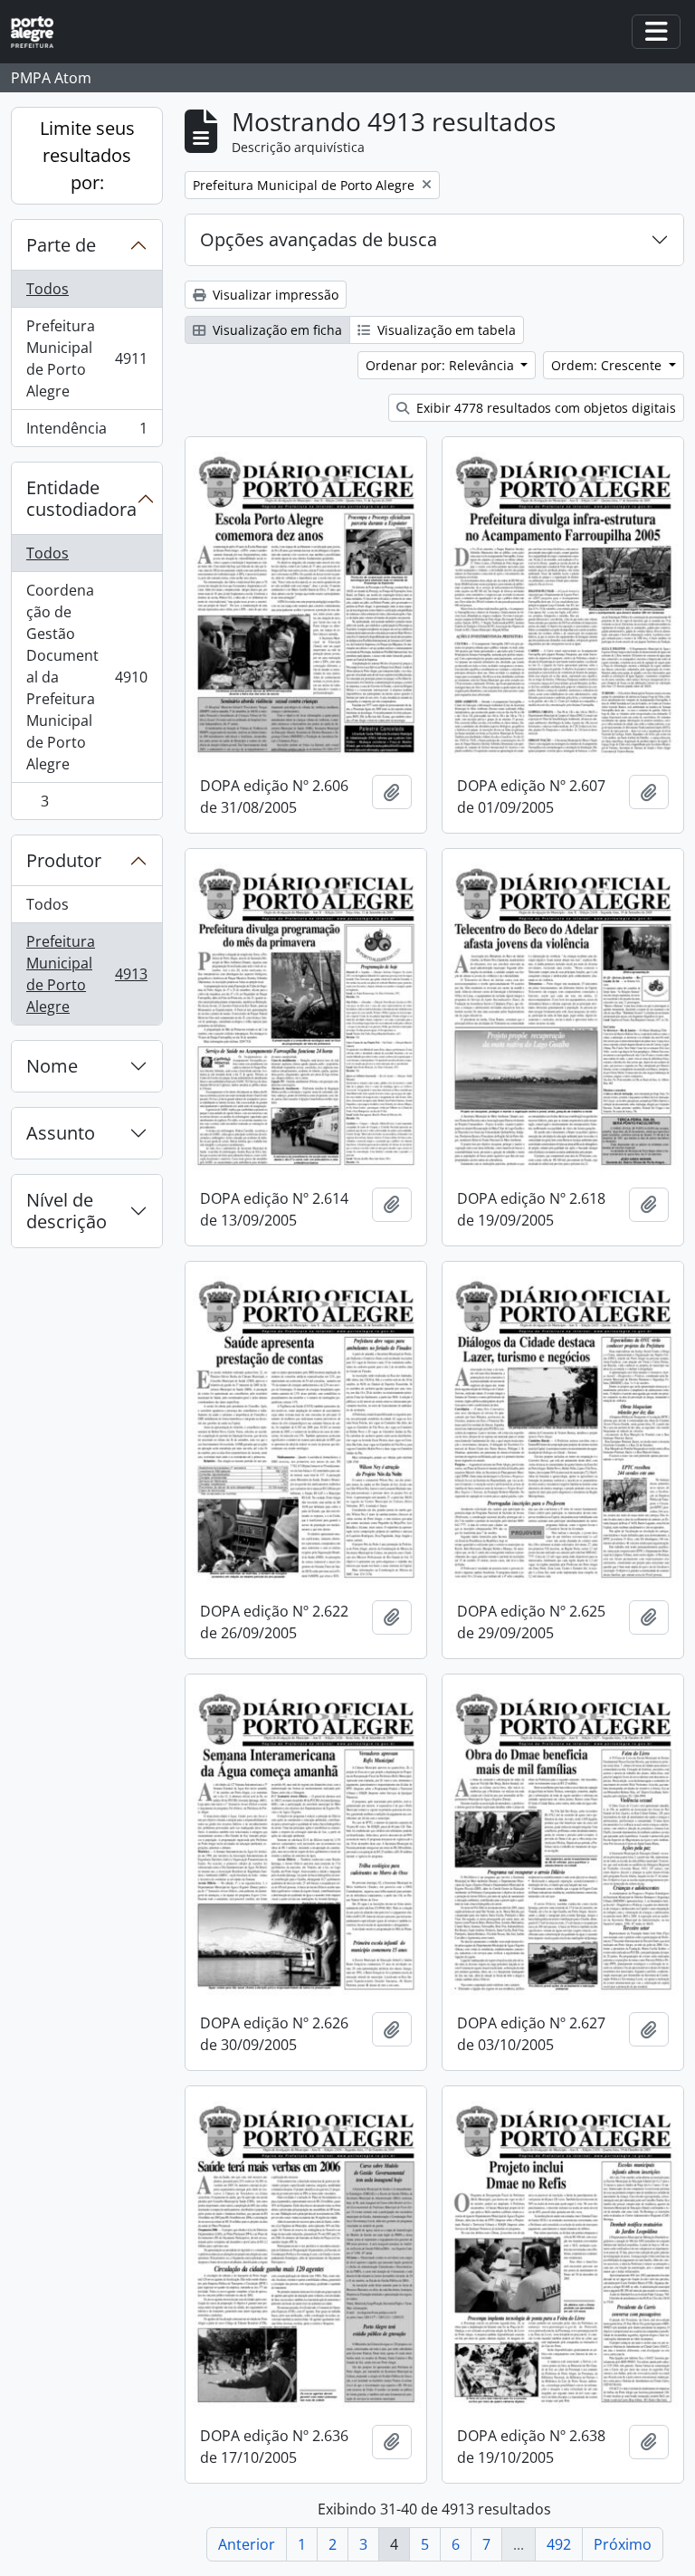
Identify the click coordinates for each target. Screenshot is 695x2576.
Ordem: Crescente (608, 365)
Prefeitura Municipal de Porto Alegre (86, 358)
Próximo (623, 2544)
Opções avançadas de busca (319, 239)
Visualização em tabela (445, 330)
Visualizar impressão (274, 295)
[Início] (39, 32)
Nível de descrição (67, 1211)
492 (559, 2544)
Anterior (247, 2544)
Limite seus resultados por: (87, 155)
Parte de (61, 245)
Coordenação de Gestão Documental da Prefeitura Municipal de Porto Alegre (86, 677)
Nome (52, 1066)
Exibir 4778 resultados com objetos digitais (544, 408)
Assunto (61, 1133)
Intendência (86, 432)
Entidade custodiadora (81, 498)
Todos (48, 289)
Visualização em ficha (276, 330)
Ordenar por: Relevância (442, 365)
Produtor (64, 860)
